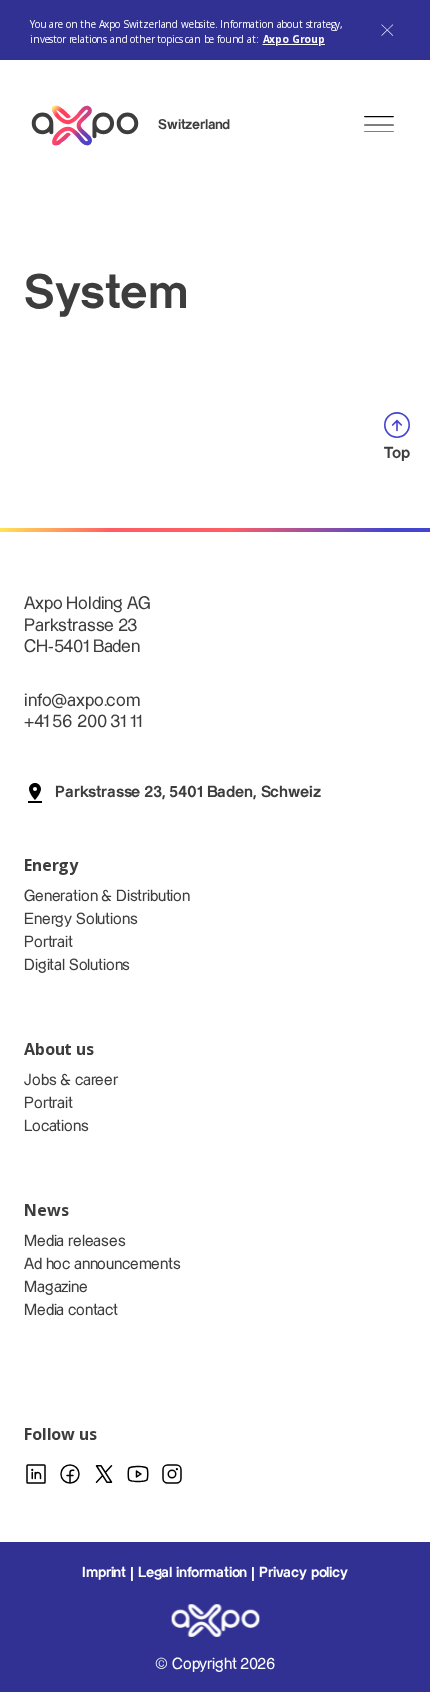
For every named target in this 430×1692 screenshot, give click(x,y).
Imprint (104, 1573)
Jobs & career (71, 1080)
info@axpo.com (82, 700)
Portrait (48, 942)
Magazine (56, 1287)
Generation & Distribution (107, 896)
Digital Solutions (77, 965)
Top (397, 453)
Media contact (71, 1310)
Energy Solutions (80, 919)
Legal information (192, 1573)
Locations (56, 1126)
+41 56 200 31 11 (82, 721)
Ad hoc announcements (102, 1264)
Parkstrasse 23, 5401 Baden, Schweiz (187, 792)
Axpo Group (294, 39)
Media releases (75, 1241)
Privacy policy (303, 1573)
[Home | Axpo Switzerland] (94, 125)
